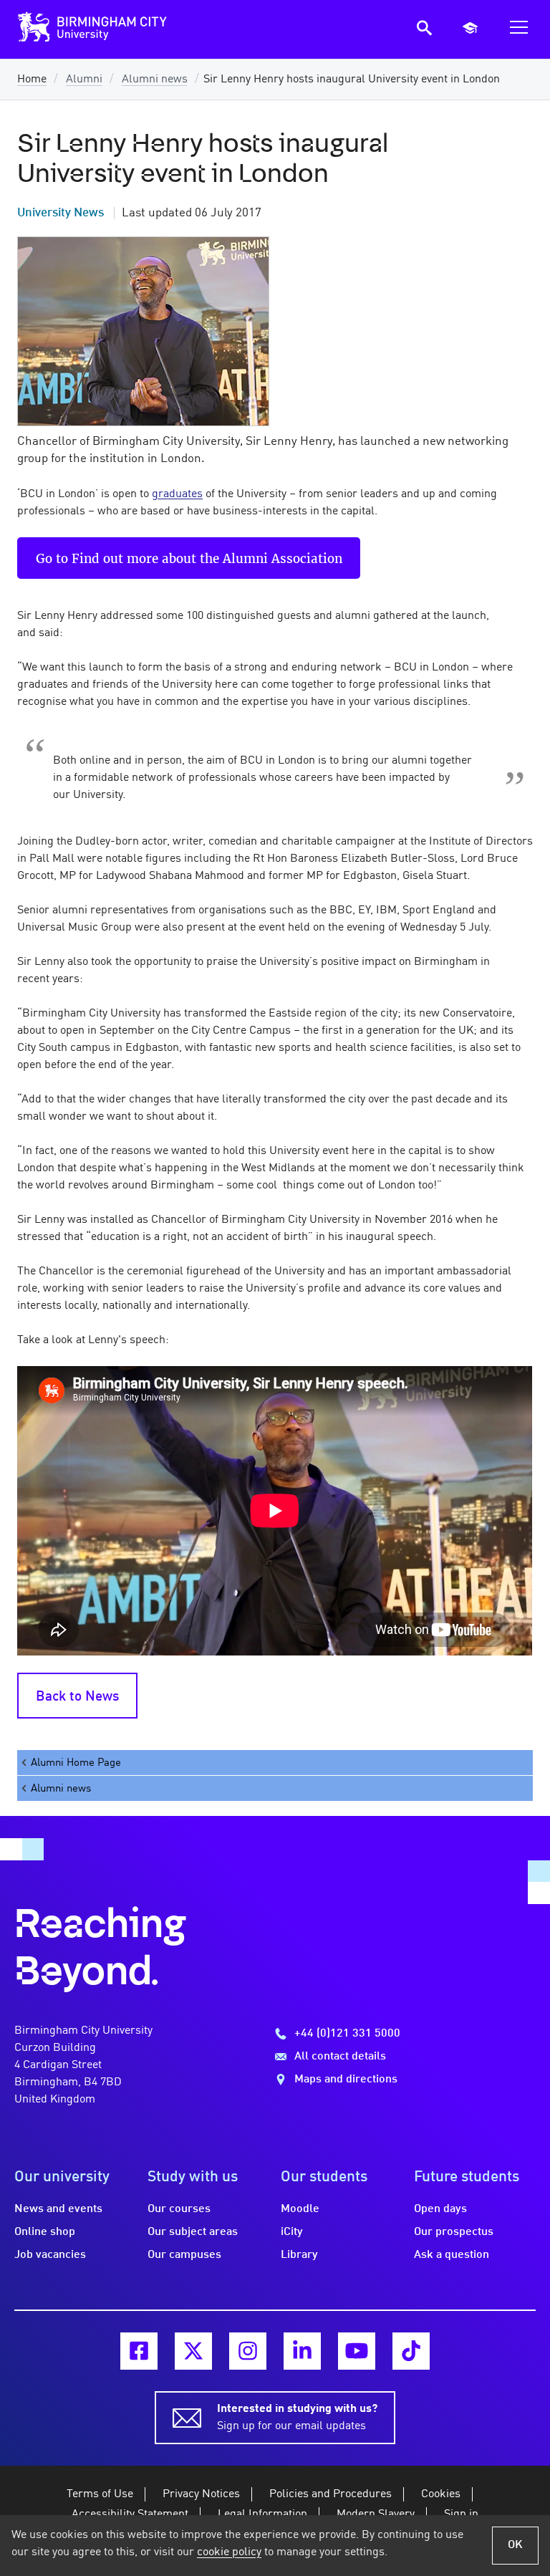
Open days (440, 2209)
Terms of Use (100, 2494)
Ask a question (452, 2255)
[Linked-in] (302, 2351)
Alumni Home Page (76, 1763)
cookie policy (229, 2552)
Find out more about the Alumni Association (207, 558)
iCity (292, 2232)
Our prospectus (454, 2232)
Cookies (441, 2494)
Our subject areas (193, 2232)
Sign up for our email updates (297, 2418)
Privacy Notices (201, 2494)
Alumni (84, 80)
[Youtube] (357, 2351)
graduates (177, 494)
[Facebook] (139, 2351)
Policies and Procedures (331, 2494)
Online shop (45, 2232)
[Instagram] (248, 2351)
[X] (193, 2351)
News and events (58, 2209)
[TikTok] (411, 2351)
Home (32, 80)
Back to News (77, 1697)
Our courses (179, 2209)
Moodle (300, 2209)
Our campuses (184, 2255)
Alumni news (155, 80)
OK (515, 2545)
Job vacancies (50, 2255)
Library (299, 2255)
